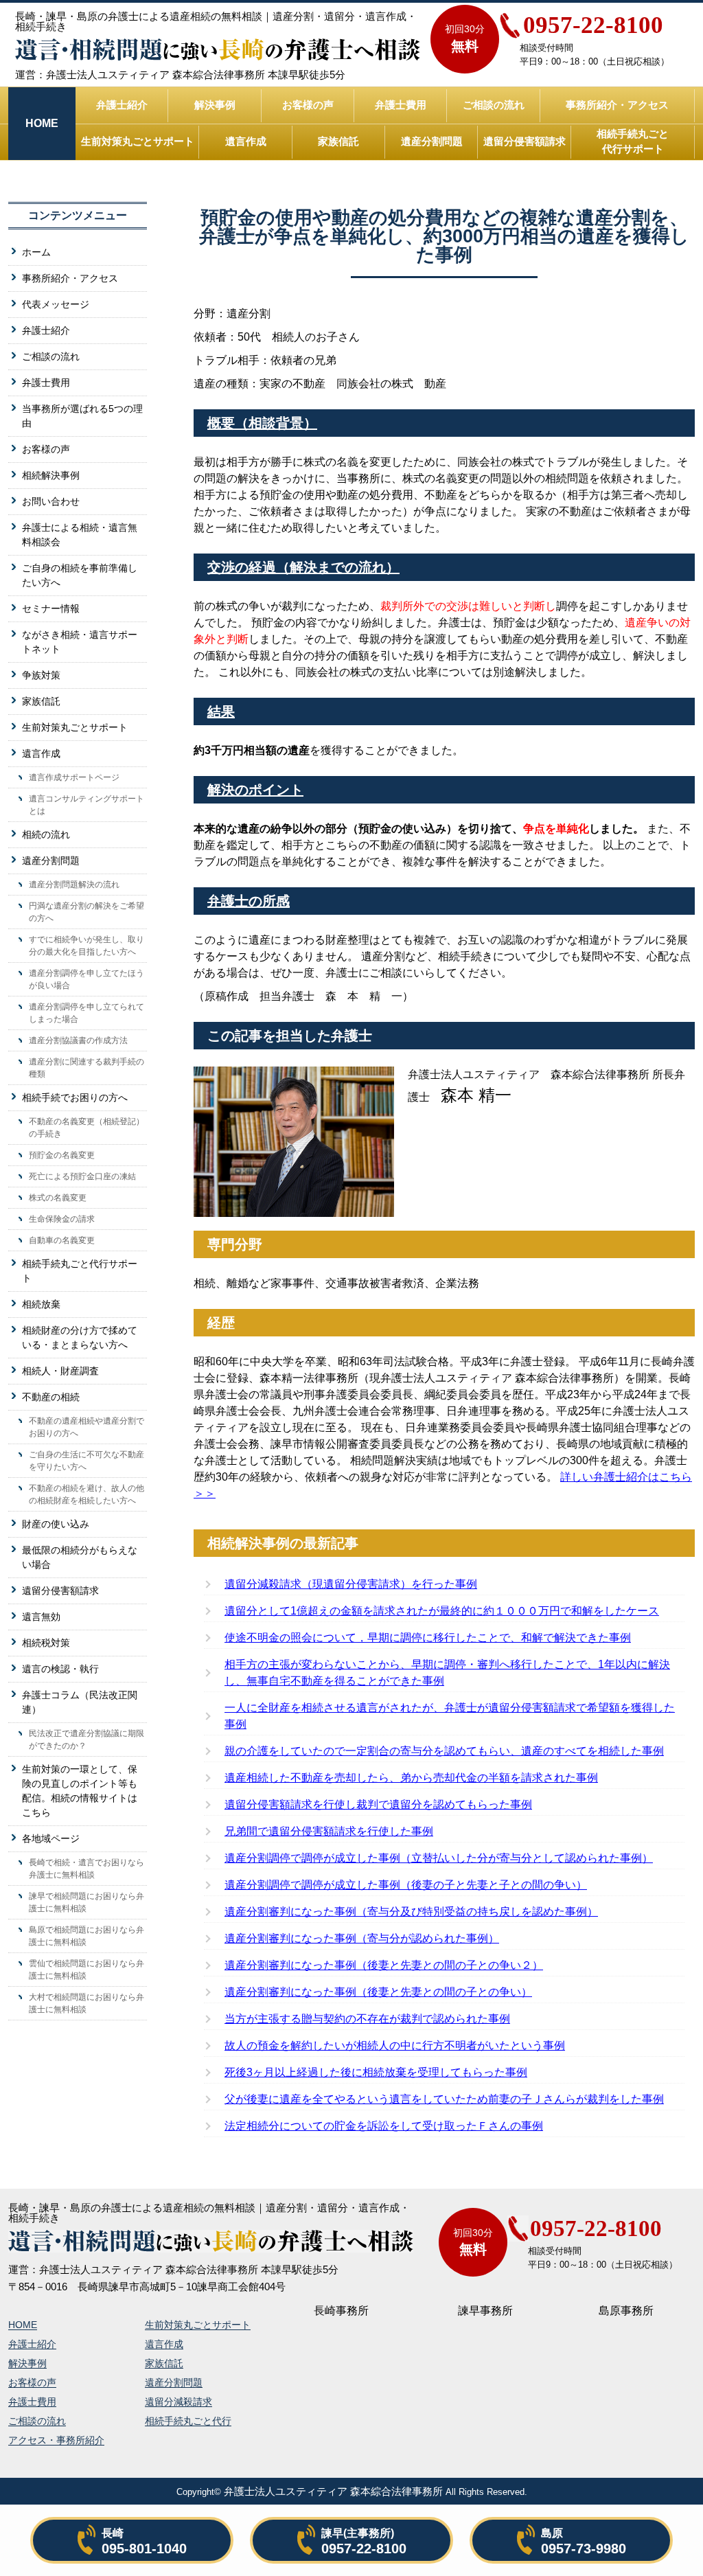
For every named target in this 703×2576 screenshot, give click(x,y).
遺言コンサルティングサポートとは (87, 805)
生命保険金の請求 (62, 1219)
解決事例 (215, 105)
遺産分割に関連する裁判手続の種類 (87, 1068)
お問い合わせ (51, 501)
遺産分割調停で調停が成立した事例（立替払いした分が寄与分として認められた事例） (439, 1858)
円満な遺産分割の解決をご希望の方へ (87, 912)
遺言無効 (41, 1617)
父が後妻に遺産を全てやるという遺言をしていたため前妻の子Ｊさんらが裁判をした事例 (444, 2099)
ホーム (36, 252)
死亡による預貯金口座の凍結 (82, 1176)
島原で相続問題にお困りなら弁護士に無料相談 (87, 1936)
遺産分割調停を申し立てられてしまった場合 (87, 1013)
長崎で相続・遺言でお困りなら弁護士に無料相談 (87, 1869)
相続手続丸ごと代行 (188, 2421)
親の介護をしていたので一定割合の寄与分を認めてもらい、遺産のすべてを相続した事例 (444, 1751)
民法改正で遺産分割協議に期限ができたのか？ (87, 1740)
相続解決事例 (51, 475)
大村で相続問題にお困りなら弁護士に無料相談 (87, 2003)
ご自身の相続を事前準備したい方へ (80, 575)
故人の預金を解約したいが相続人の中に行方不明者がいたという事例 (395, 2045)
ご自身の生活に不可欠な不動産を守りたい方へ (87, 1461)
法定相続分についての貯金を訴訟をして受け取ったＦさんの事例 (384, 2126)
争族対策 (41, 675)
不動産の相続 (51, 1397)
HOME (23, 2325)
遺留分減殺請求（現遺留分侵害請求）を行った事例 (351, 1584)
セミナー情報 (51, 608)
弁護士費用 (401, 105)
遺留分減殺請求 (178, 2402)
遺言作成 (246, 141)
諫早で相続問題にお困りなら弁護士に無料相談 (87, 1902)
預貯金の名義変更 (62, 1155)
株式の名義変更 (58, 1198)
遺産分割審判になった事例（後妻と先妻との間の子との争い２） (384, 1965)
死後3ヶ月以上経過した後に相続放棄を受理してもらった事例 (376, 2072)
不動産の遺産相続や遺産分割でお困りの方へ (87, 1427)
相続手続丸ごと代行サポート (633, 141)
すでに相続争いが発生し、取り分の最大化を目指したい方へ (87, 946)
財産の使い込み (56, 1524)
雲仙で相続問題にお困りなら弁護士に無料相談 (87, 1970)
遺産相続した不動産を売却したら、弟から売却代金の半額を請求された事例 (411, 1778)
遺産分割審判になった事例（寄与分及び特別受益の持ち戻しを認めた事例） (411, 1912)
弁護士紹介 (122, 105)
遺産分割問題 (432, 141)
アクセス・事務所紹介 (56, 2440)
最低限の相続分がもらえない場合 (80, 1557)
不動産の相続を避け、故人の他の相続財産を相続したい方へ (87, 1494)
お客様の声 (308, 105)
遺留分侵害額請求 (525, 141)
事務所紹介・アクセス (617, 105)
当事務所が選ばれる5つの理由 (82, 416)
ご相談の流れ (494, 105)
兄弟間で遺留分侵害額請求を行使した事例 (329, 1831)
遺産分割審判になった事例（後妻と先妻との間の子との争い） (378, 1992)
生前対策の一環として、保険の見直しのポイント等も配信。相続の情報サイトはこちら (80, 1791)
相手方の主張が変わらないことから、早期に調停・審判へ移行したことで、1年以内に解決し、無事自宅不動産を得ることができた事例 (447, 1673)
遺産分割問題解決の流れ (74, 885)
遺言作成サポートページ (74, 777)
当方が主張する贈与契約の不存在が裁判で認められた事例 (367, 2019)
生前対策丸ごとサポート (138, 141)
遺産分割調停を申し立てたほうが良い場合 (87, 979)
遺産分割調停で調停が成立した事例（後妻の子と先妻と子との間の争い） (406, 1885)
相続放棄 (41, 1304)
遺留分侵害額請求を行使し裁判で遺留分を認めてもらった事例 (378, 1804)
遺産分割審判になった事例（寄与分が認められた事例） (362, 1938)
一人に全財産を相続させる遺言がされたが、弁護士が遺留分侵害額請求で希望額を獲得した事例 (450, 1716)
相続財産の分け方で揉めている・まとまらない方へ (80, 1337)
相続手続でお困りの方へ (75, 1097)
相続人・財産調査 (60, 1371)
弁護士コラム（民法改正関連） (80, 1702)
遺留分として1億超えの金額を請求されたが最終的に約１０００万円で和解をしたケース (442, 1611)
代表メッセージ (56, 304)
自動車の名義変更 (62, 1240)
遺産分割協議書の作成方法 (78, 1040)
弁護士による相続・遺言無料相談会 (80, 535)
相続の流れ (46, 834)
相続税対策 (46, 1643)
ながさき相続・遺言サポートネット (80, 642)
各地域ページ (51, 1838)
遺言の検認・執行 (60, 1669)
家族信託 (338, 141)
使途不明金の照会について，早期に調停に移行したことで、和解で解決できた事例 (428, 1638)
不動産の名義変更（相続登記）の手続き (87, 1128)
